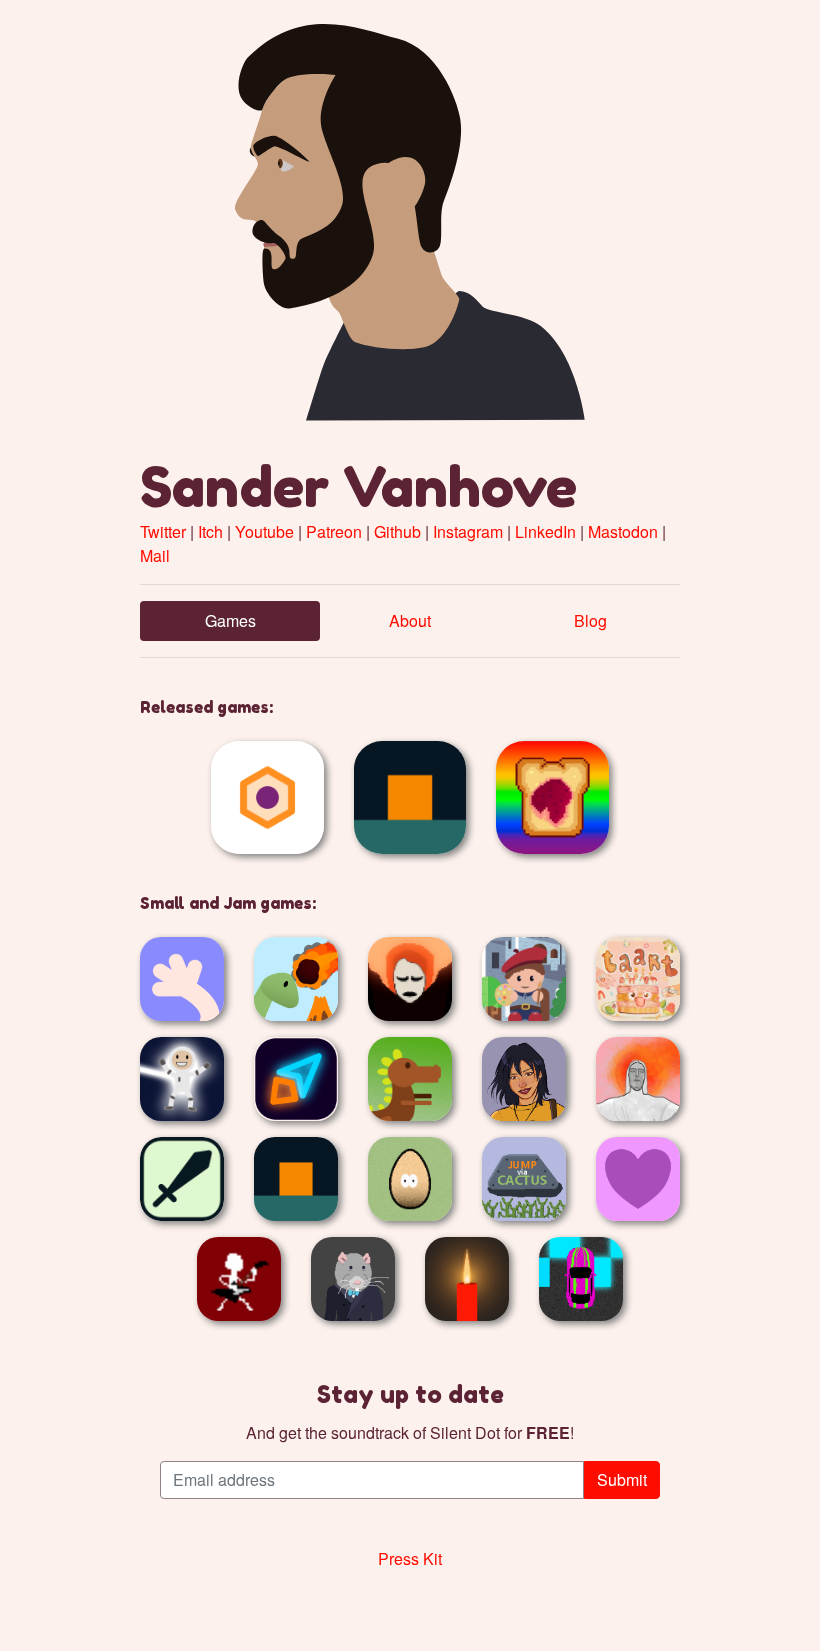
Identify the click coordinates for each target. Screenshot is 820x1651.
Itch (210, 531)
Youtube (264, 531)
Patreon (334, 531)
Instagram (468, 531)
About (410, 620)
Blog (590, 620)
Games (230, 620)
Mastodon (623, 531)
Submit (622, 1479)
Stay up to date (410, 1394)
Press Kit (410, 1558)
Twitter (163, 531)
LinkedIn (545, 531)
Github (397, 531)
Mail (155, 555)
